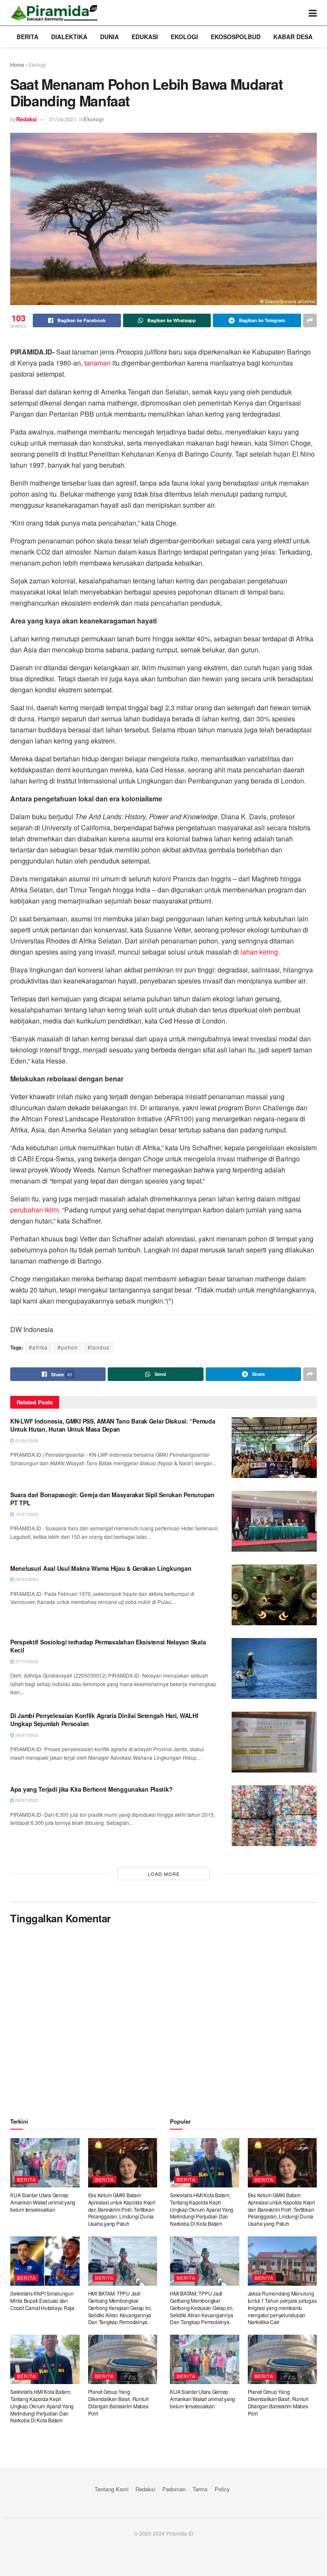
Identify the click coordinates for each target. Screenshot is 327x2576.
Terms (200, 2489)
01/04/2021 (63, 119)
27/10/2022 (26, 1661)
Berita (27, 37)
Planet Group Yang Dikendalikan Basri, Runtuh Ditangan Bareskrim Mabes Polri (119, 2402)
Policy (222, 2489)
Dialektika (69, 37)
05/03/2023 (26, 1579)
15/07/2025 (26, 1514)
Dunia (109, 37)
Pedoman (174, 2489)
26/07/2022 (26, 1735)
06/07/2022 (26, 1800)
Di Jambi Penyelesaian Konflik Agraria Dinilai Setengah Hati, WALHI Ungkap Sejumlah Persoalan (104, 1720)
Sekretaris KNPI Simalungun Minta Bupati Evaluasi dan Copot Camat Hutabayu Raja (42, 2300)
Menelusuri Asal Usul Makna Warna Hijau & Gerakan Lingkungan (101, 1568)
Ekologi (184, 37)
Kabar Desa (293, 37)
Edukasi (145, 37)
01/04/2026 (26, 1441)
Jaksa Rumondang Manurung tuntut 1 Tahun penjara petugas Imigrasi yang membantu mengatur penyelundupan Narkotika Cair (282, 2307)
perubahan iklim (34, 1210)
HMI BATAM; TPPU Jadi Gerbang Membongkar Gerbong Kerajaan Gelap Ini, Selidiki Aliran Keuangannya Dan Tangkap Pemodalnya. (120, 2307)
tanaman (98, 363)
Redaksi (27, 119)
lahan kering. (260, 952)
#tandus (99, 1347)
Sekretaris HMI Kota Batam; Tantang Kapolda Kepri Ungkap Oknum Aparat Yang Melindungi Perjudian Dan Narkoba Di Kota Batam (42, 2406)
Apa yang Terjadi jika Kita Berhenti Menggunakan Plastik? (91, 1789)
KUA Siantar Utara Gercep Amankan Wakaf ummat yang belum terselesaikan (43, 2202)
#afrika (38, 1347)
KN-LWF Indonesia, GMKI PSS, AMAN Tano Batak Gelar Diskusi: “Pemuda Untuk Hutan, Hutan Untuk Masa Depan (113, 1425)
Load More (164, 1874)
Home (17, 64)
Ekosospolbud (236, 37)
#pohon (68, 1347)
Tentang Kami (112, 2489)
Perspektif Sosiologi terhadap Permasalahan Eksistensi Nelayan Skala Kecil (108, 1646)
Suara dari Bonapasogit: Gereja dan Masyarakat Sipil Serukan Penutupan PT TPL (112, 1499)
